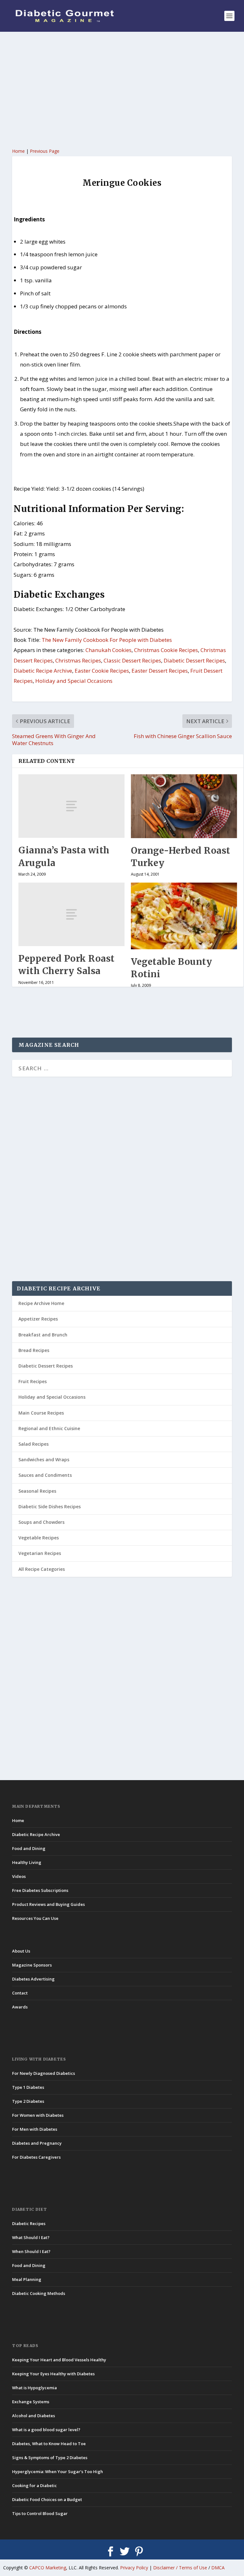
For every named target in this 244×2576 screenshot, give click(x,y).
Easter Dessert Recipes (160, 671)
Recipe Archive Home (41, 1303)
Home (18, 151)
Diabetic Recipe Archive (43, 671)
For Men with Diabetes (35, 2129)
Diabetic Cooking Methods (39, 2293)
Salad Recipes (34, 1444)
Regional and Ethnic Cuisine (49, 1428)
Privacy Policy (134, 2568)
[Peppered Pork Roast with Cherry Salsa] (71, 914)
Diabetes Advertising (33, 1979)
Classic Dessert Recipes (132, 660)
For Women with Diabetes (38, 2115)
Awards (20, 2007)
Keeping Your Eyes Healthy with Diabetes (53, 2374)
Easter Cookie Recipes (102, 671)
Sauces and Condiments (45, 1475)
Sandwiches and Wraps (44, 1460)
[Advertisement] (122, 89)
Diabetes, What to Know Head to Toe (49, 2444)
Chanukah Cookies (108, 650)
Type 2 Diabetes (28, 2101)
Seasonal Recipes (37, 1491)
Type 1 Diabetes (28, 2087)
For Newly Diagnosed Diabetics (44, 2073)
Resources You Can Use (35, 1918)
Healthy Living (27, 1862)
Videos (19, 1876)
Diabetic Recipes (29, 2223)
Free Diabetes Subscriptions (40, 1890)
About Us (21, 1951)
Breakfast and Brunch (43, 1335)
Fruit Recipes (33, 1381)
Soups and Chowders (41, 1522)
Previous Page (45, 151)
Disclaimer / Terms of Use (180, 2568)
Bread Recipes (34, 1350)
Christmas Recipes (78, 660)
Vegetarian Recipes (40, 1553)
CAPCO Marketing (48, 2568)
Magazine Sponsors (32, 1965)
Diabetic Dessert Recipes (194, 660)
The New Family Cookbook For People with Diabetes (107, 640)
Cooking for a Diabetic (34, 2485)
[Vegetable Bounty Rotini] (184, 916)
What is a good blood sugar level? (46, 2430)
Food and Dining (29, 1848)
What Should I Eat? (31, 2237)
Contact (20, 1993)
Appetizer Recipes (38, 1319)
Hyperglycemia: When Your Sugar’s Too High (58, 2472)
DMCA (218, 2568)
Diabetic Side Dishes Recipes (50, 1507)
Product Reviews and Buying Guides (48, 1904)
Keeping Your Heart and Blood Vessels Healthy (59, 2360)
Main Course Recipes (41, 1413)
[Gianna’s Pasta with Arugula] (71, 806)
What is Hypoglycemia (34, 2388)
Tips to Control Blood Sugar (40, 2513)
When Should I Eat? (31, 2251)
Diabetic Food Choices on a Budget (47, 2499)
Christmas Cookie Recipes (166, 650)
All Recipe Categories (42, 1569)
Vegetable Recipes (39, 1538)
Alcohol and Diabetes (34, 2416)
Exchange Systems (31, 2402)
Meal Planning (27, 2279)
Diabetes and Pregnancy (37, 2143)
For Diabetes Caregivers (36, 2157)
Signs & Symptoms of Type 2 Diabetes (50, 2458)
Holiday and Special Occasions (74, 681)
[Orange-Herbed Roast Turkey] (184, 806)
